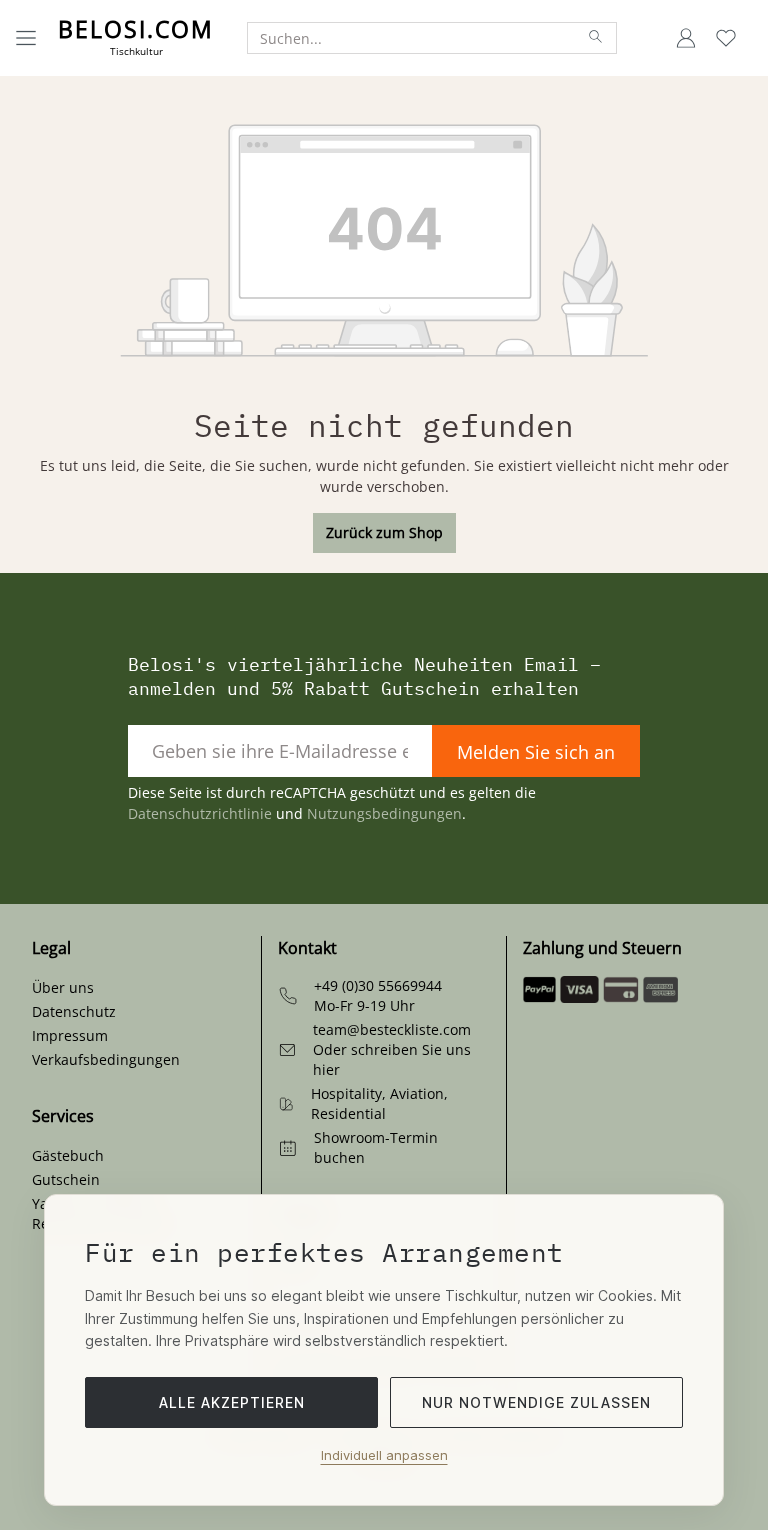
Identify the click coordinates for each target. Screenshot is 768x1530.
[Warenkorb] (752, 38)
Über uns (63, 987)
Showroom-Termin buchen (376, 1147)
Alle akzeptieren (232, 1402)
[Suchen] (596, 38)
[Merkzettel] (726, 38)
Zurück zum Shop (384, 532)
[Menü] (26, 38)
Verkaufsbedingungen (106, 1059)
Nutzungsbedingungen (384, 813)
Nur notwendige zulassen (536, 1402)
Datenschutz (74, 1011)
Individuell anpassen (384, 1455)
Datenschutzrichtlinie (200, 813)
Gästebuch (68, 1155)
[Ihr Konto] (686, 38)
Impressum (70, 1035)
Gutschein (66, 1179)
